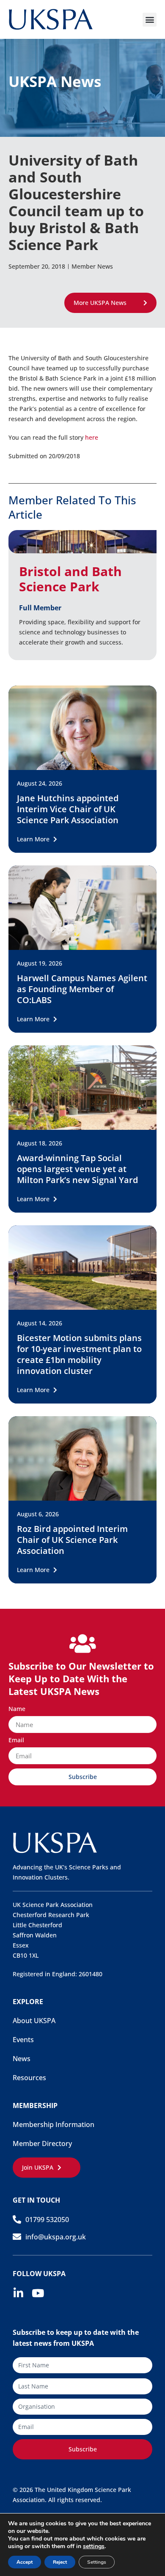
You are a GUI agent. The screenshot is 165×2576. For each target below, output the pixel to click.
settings (94, 2546)
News (22, 2059)
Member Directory (42, 2143)
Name (17, 1709)
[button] (150, 20)
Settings (97, 2562)
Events (23, 2040)
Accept (25, 2562)
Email (16, 1741)
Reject (60, 2562)
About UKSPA (34, 2021)
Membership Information (54, 2124)
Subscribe (83, 2449)
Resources (29, 2078)
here (92, 437)
